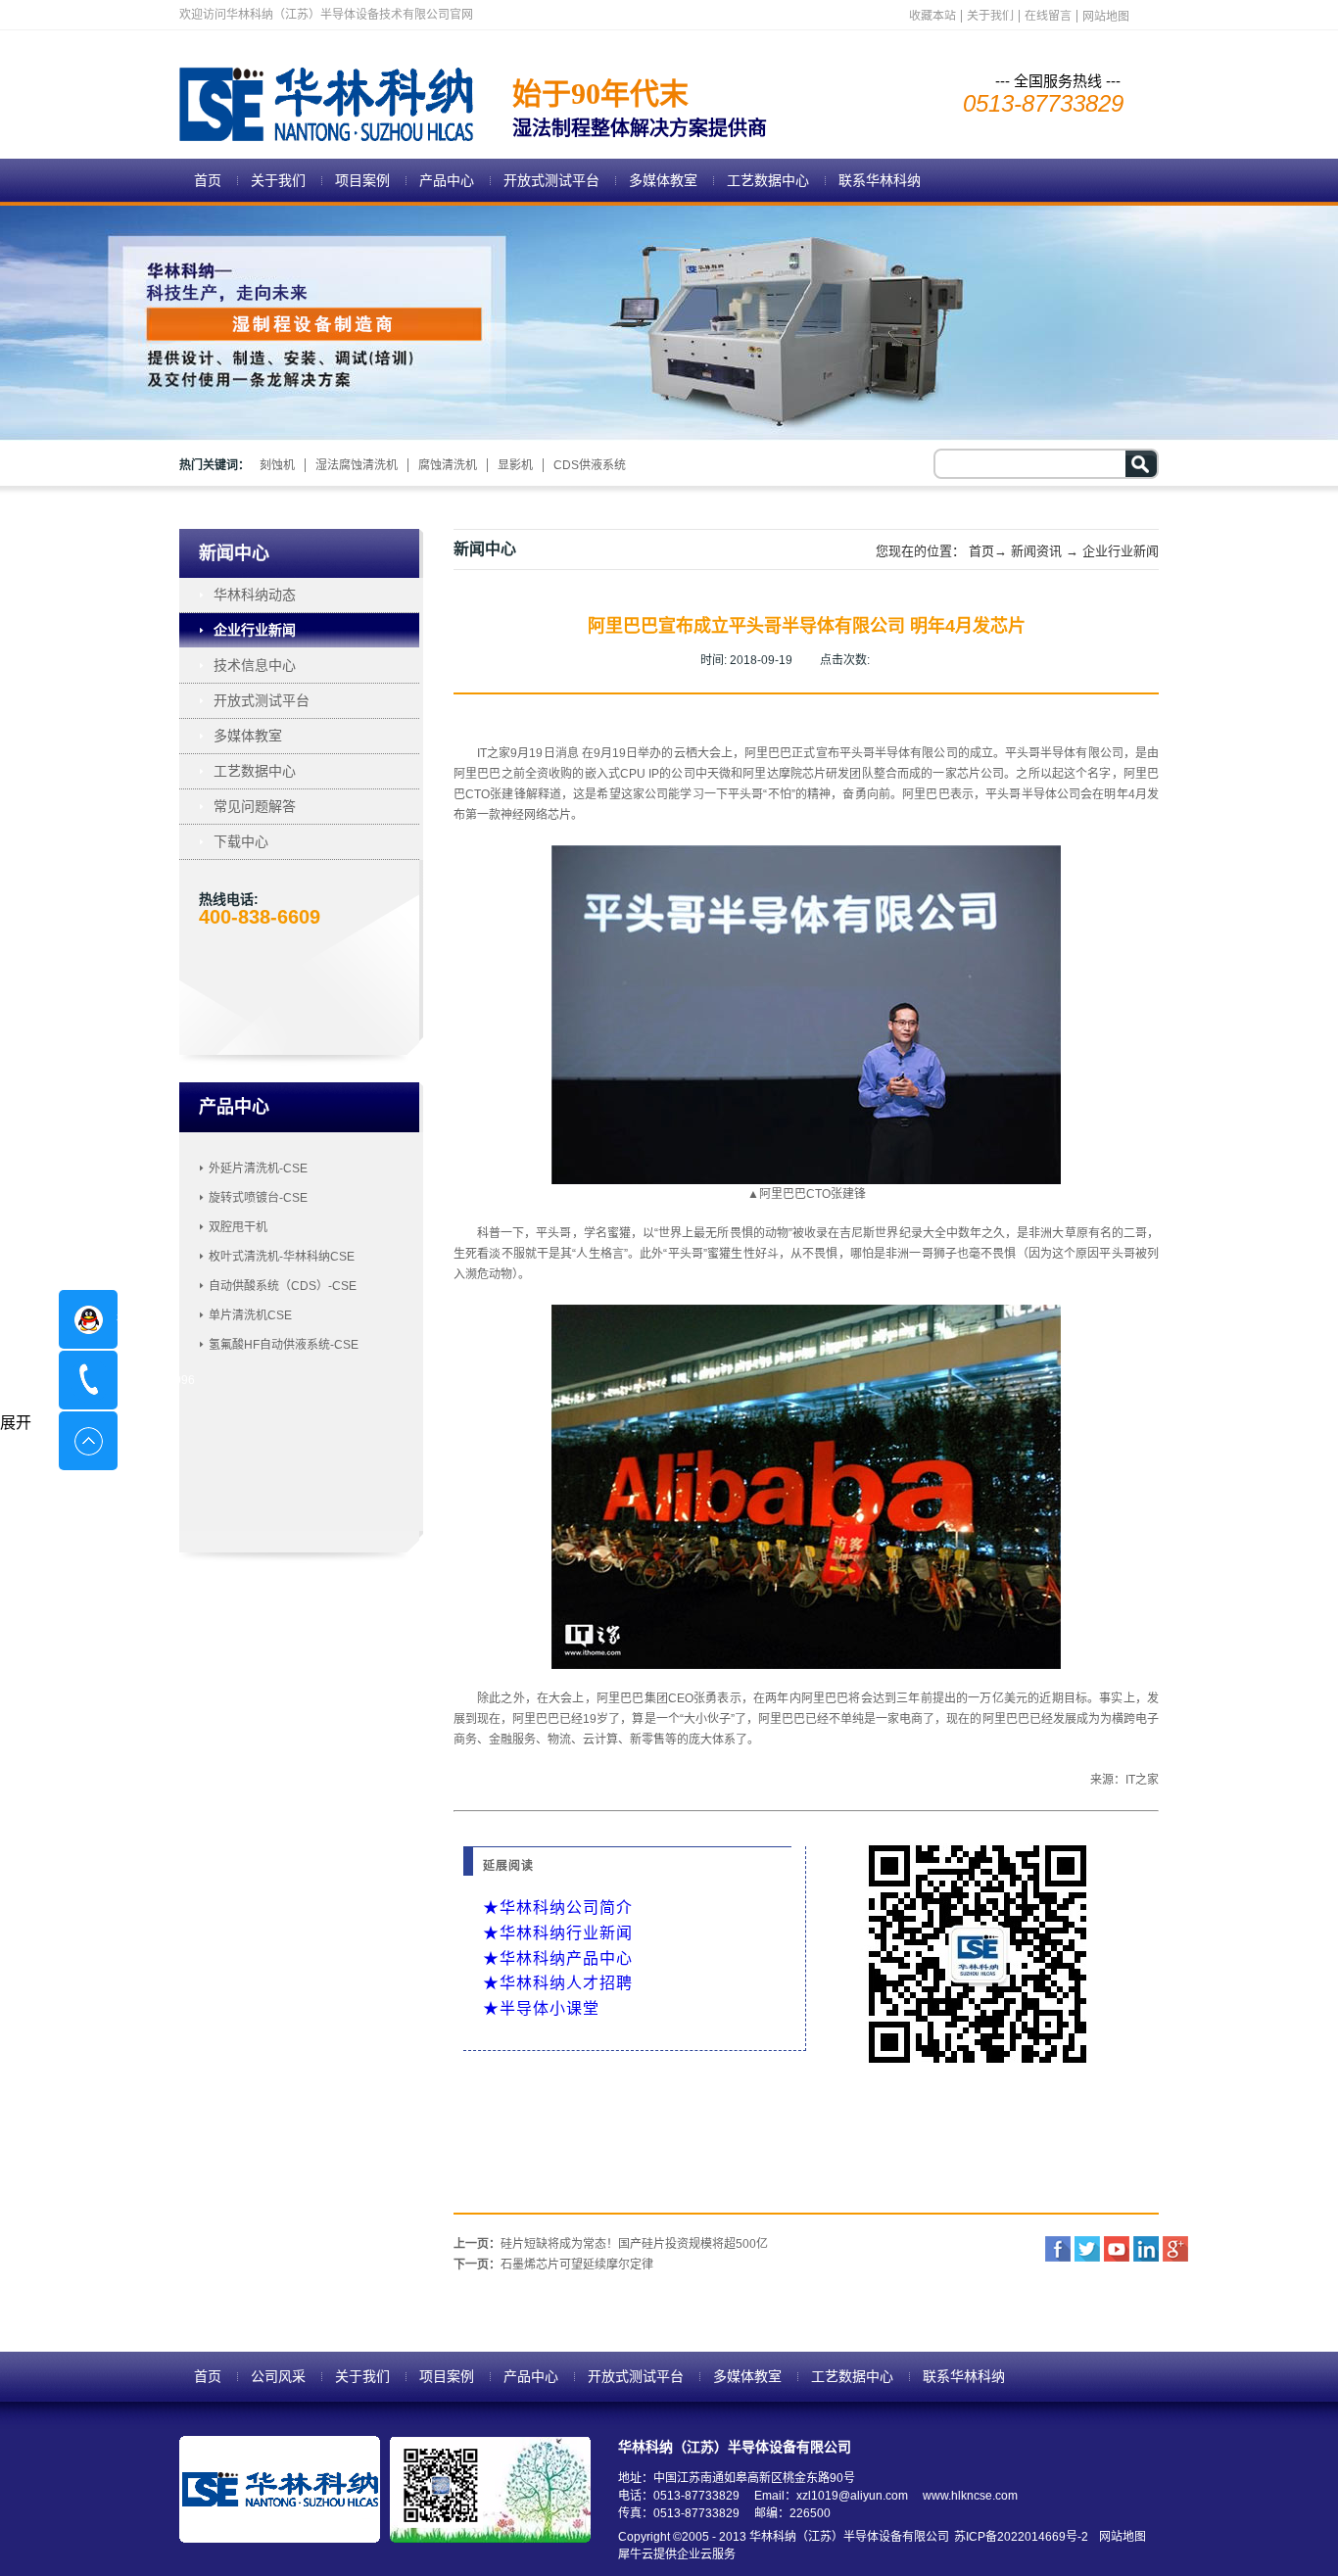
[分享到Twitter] (1087, 2249)
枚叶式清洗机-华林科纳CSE (282, 1257)
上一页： (611, 2244)
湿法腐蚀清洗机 (357, 465)
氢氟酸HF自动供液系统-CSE (284, 1345)
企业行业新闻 (1121, 551)
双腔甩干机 (238, 1227)
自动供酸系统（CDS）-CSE (283, 1286)
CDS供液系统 (590, 465)
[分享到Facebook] (1058, 2249)
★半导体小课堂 (541, 2008)
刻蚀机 (277, 465)
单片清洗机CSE (250, 1315)
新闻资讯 (1036, 551)
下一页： (553, 2265)
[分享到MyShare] (1117, 2249)
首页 (208, 180)
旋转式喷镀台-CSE (258, 1198)
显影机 (515, 465)
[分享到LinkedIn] (1146, 2249)
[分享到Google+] (1175, 2249)
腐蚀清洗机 (448, 465)
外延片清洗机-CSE (258, 1169)
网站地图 (1120, 2537)
